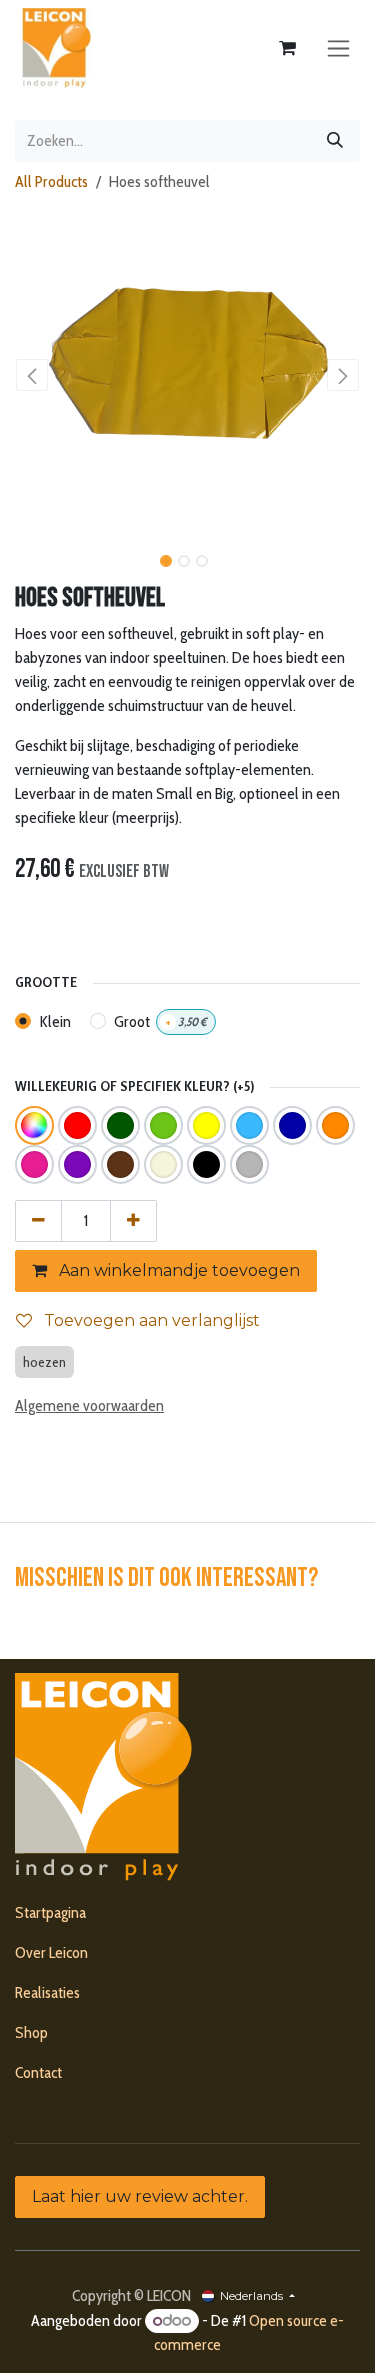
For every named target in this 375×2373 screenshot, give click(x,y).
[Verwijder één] (38, 1221)
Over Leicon (51, 1952)
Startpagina (50, 1912)
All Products (51, 181)
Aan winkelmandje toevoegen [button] (177, 1270)
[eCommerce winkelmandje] (287, 48)
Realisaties (47, 1992)
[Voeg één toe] (133, 1221)
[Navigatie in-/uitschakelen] (338, 48)
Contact (38, 2072)
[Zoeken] (335, 141)
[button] (32, 375)
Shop (31, 2032)
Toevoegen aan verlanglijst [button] (150, 1320)
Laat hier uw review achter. (140, 2196)
